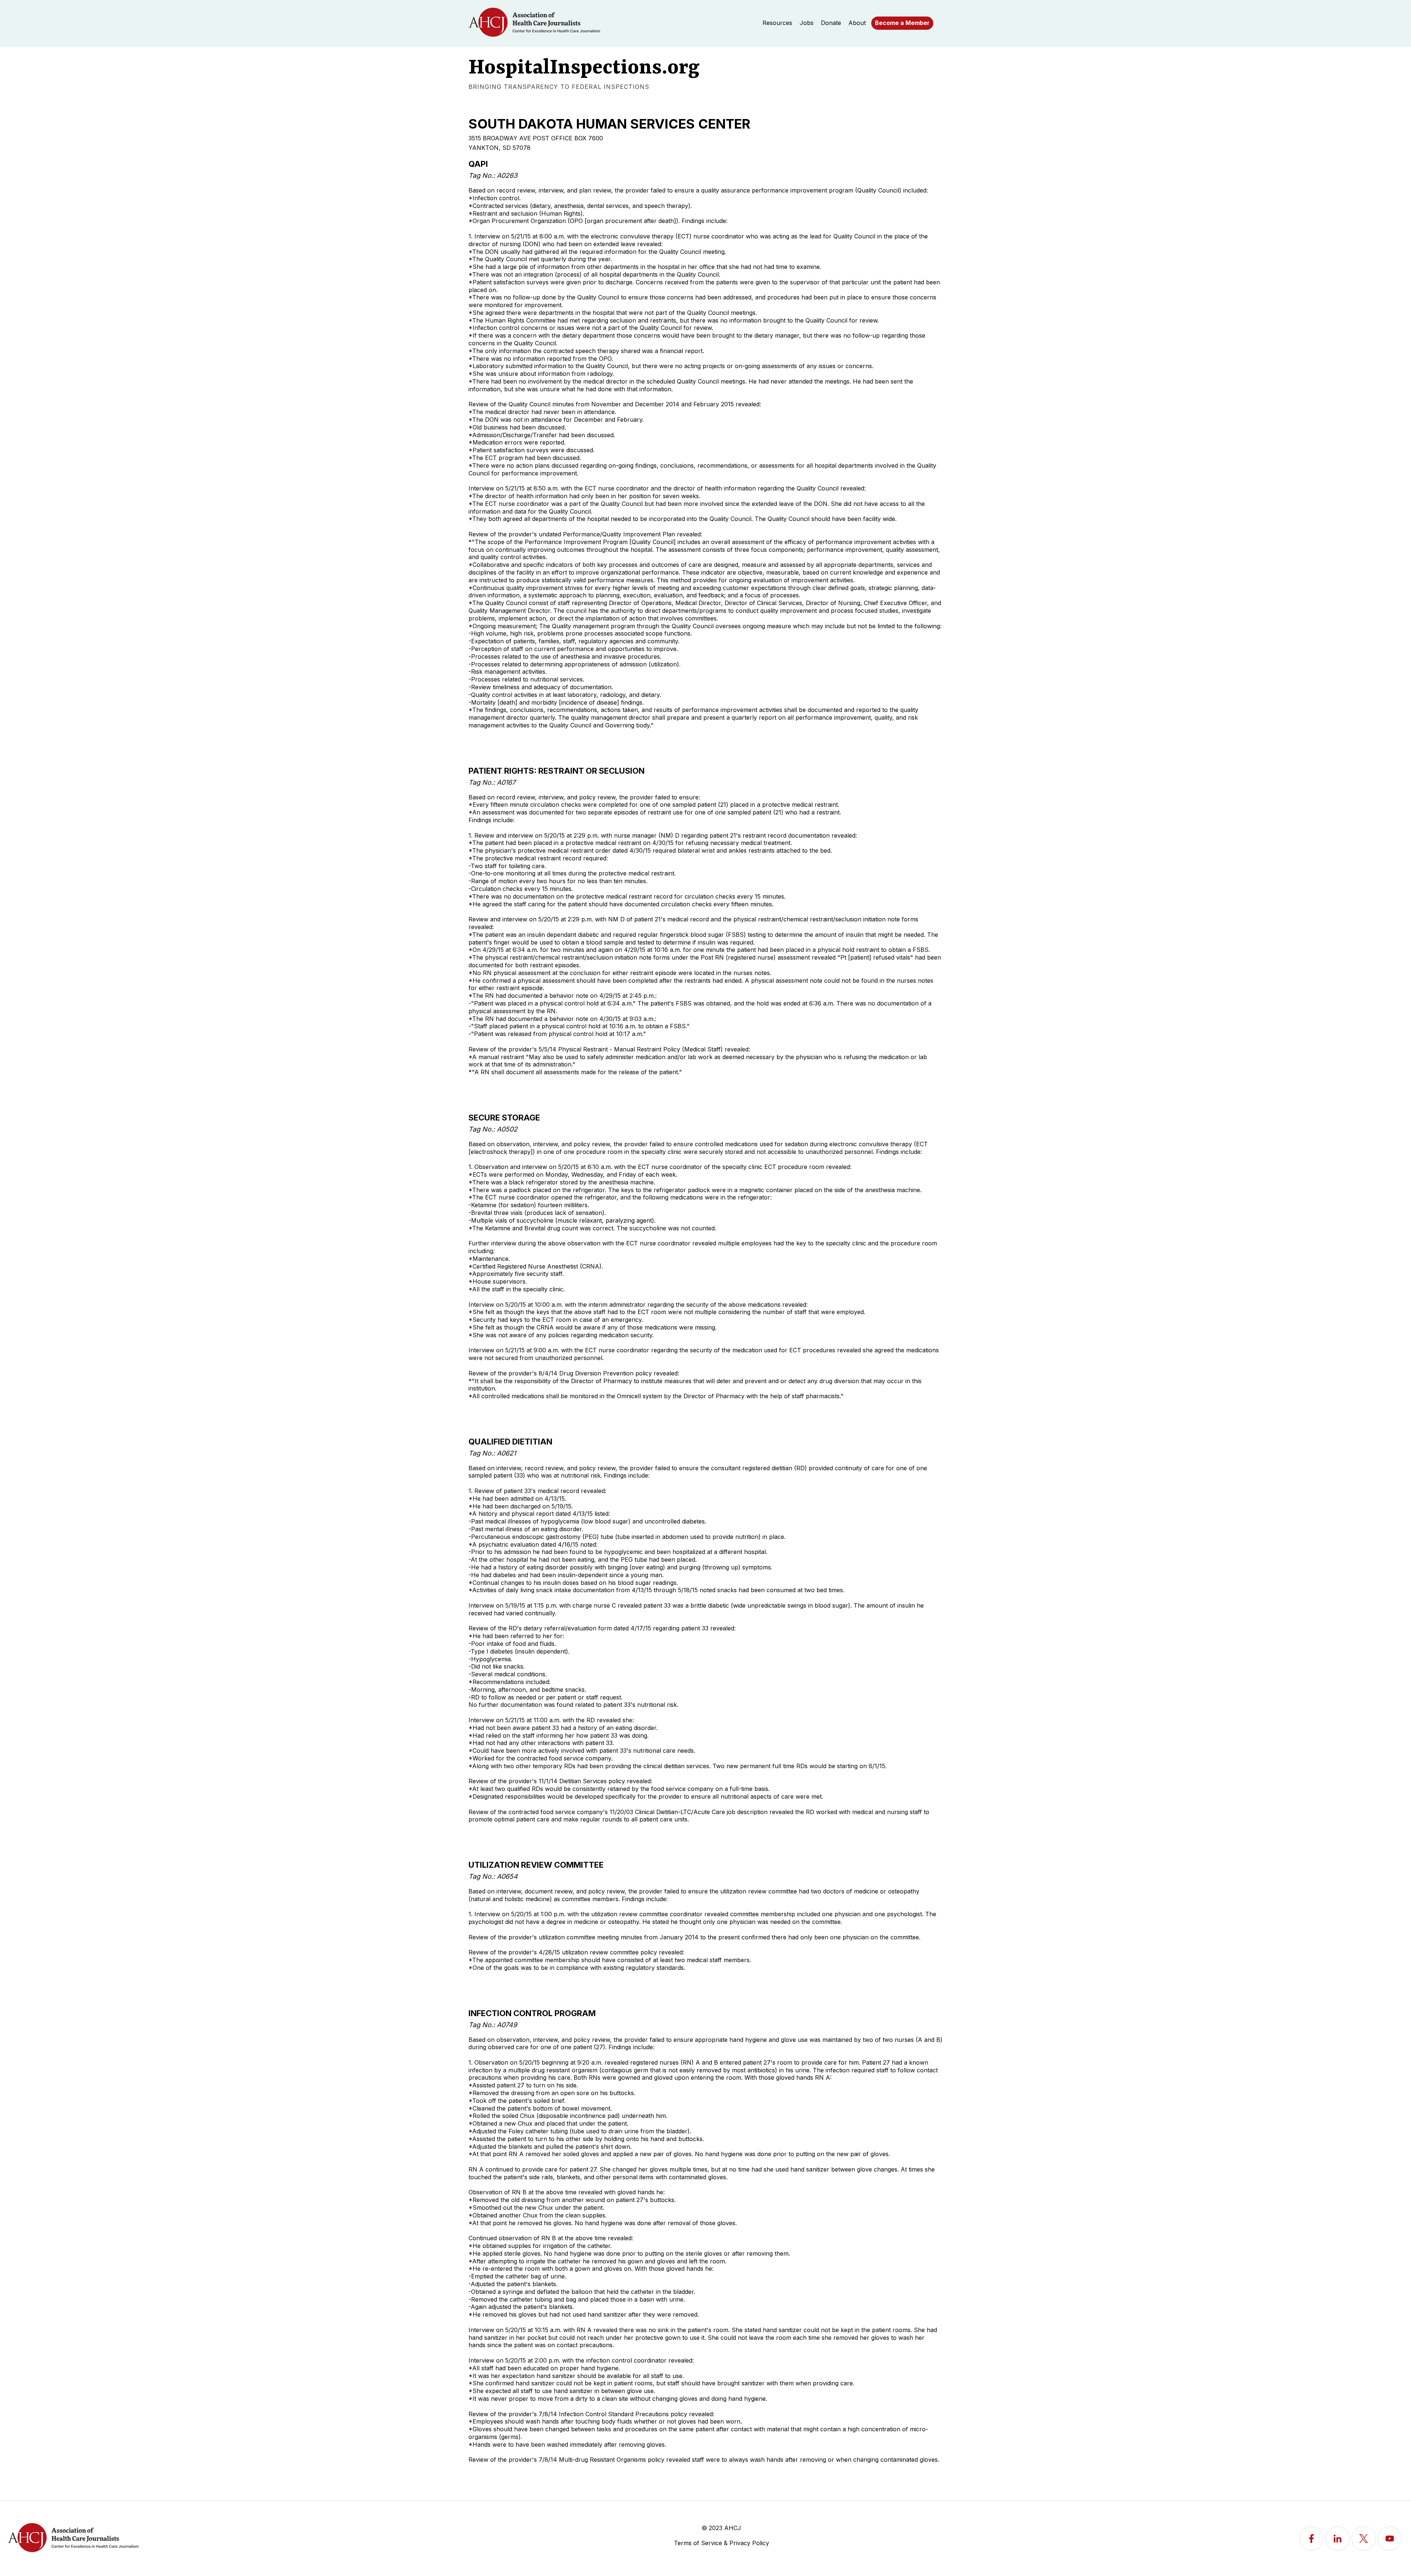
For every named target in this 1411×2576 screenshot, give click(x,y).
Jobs (807, 23)
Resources (777, 23)
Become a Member (902, 23)
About (857, 23)
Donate (831, 23)
